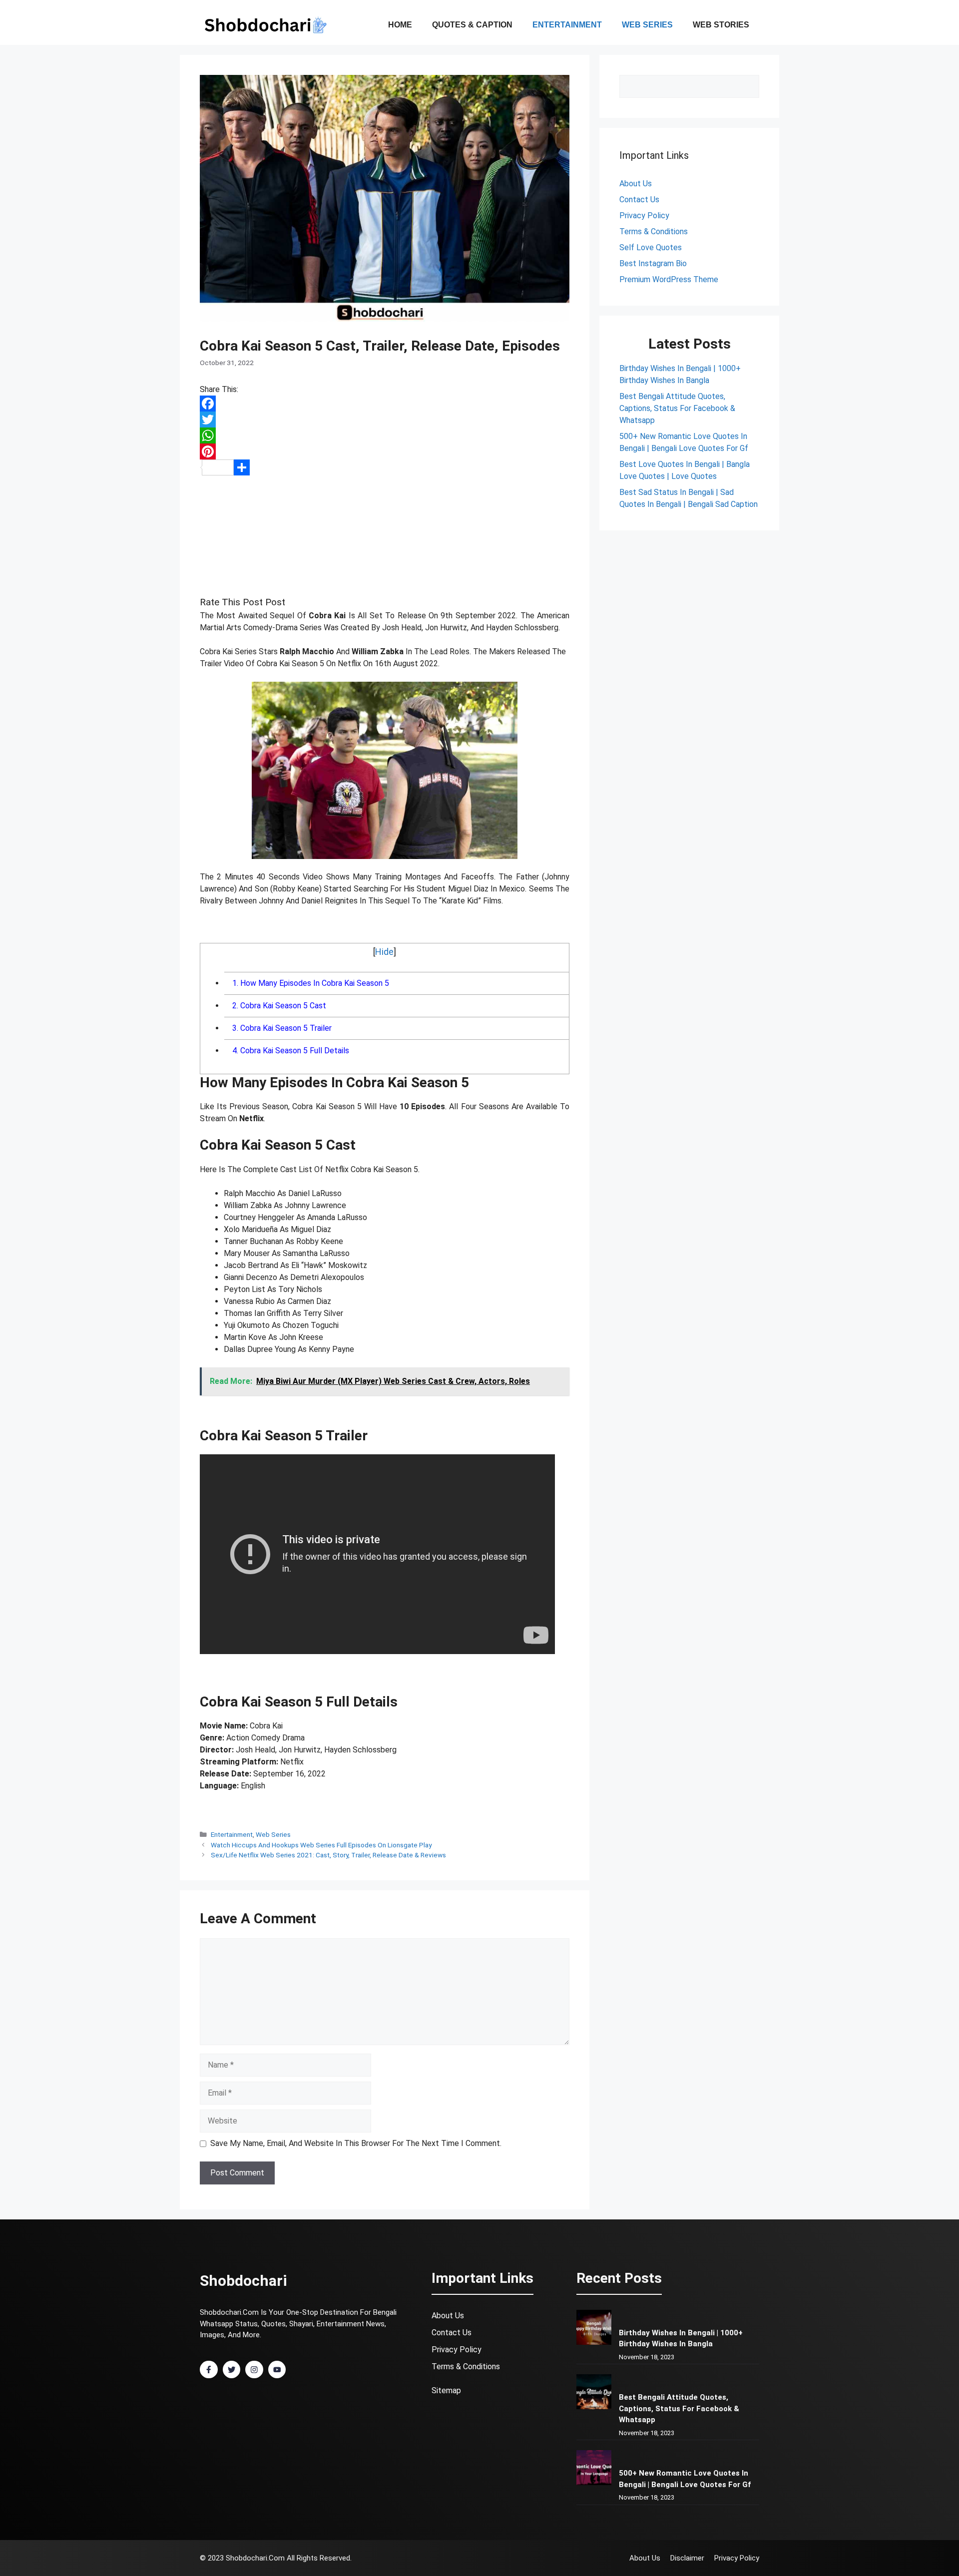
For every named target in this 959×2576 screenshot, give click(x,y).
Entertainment (567, 25)
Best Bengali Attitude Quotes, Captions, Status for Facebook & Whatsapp (677, 408)
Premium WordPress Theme (669, 279)
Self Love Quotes (651, 247)
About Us (636, 184)
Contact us (639, 200)
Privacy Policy (644, 215)
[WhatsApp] (385, 435)
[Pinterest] (385, 451)
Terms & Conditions (654, 231)
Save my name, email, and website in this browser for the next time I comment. (356, 2143)
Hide (384, 952)
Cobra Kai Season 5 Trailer (282, 1028)
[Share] (385, 467)
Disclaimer (687, 2558)
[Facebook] (385, 404)
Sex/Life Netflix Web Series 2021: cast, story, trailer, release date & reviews (328, 1855)
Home (400, 25)
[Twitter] (385, 420)
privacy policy (457, 2350)
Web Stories (721, 25)
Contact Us (452, 2333)
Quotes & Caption (472, 25)
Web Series (647, 25)
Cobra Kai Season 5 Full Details (291, 1051)
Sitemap (446, 2390)
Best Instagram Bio (653, 263)
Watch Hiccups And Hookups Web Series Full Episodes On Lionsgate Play (321, 1845)
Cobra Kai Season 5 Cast (279, 1006)
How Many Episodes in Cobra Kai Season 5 (311, 983)
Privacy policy (737, 2558)
